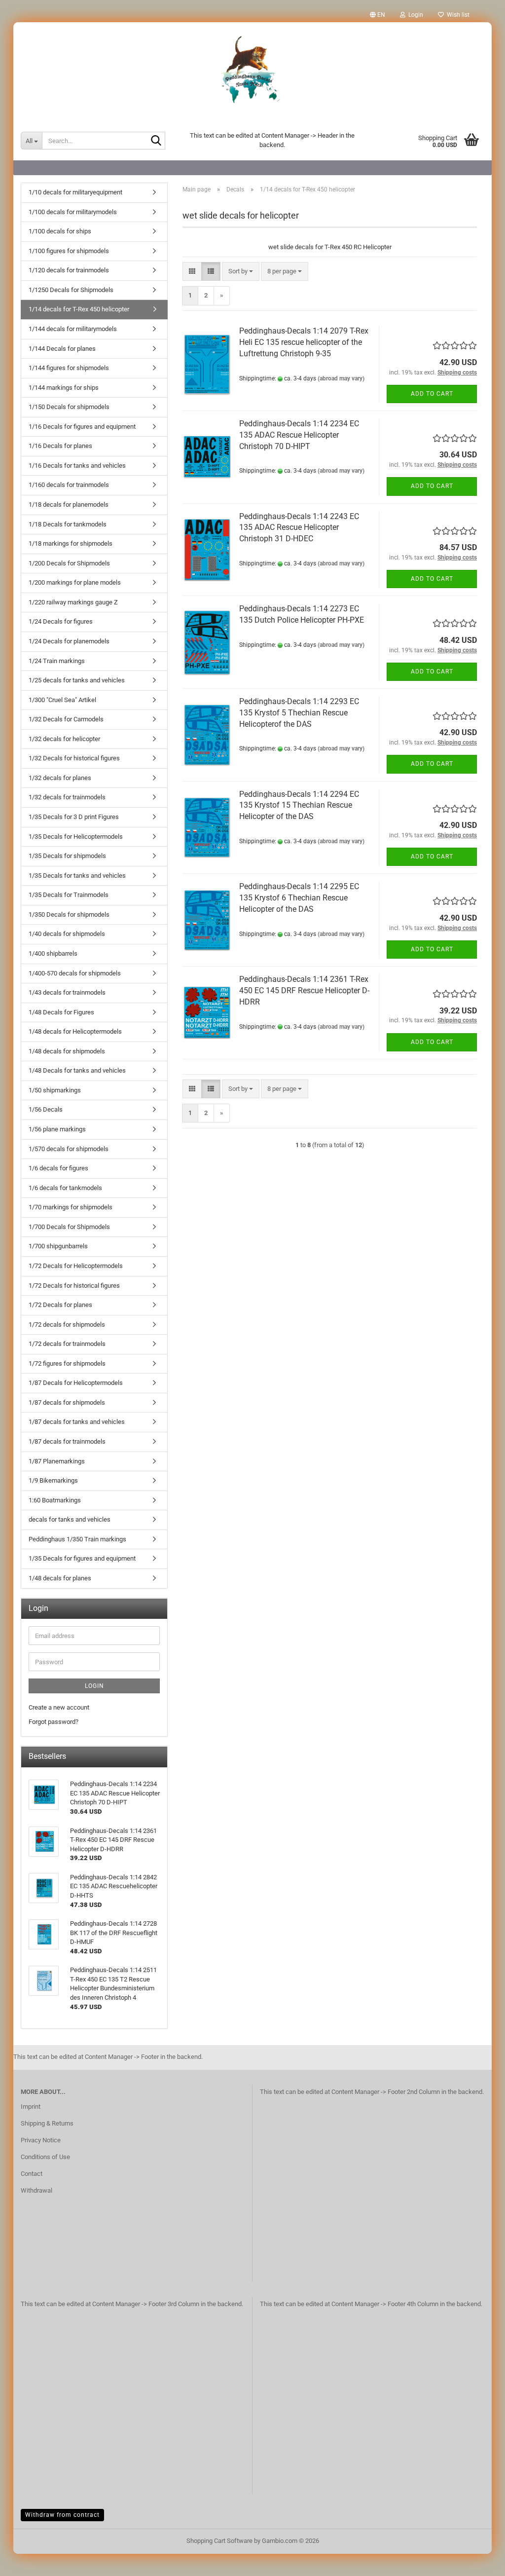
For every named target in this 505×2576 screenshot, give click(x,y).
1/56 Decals (46, 1109)
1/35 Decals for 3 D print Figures (74, 817)
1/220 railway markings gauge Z (73, 602)
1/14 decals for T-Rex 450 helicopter (79, 309)
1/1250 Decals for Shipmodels (71, 290)
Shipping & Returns (47, 2123)
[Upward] (478, 2561)
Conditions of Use (45, 2157)
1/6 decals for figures (58, 1168)
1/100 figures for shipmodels (69, 251)
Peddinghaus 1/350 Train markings (77, 1539)
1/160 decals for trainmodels (69, 485)
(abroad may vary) (341, 378)
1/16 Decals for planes (60, 446)
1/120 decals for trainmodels (69, 270)
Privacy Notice (41, 2140)
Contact (32, 2174)
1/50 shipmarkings (55, 1090)
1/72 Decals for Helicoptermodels (76, 1266)
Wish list (457, 15)
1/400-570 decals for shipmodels (75, 973)
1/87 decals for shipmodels (67, 1402)
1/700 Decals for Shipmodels (69, 1227)
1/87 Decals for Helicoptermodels (76, 1383)
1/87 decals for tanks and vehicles (77, 1422)
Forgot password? (54, 1722)
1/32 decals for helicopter (64, 739)
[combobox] (241, 272)
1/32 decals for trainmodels (67, 797)
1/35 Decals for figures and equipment (82, 1558)
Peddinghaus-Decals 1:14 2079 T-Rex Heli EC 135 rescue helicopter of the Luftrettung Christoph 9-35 (304, 342)
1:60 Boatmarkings (55, 1500)
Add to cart (432, 394)
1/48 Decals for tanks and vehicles (77, 1070)
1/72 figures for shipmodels (67, 1363)
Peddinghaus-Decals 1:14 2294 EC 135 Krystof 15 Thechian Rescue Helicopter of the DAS (299, 805)
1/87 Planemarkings (57, 1461)
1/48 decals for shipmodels (67, 1051)
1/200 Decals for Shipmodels (69, 563)
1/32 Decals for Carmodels (66, 719)
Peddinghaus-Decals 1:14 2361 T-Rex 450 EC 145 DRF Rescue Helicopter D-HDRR (304, 990)
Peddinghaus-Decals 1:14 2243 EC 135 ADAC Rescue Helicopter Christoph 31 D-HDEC (299, 528)
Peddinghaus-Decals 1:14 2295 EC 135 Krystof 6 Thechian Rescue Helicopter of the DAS (299, 898)
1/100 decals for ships (60, 231)
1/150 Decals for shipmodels (69, 407)
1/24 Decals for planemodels (69, 641)
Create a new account (59, 1707)
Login (94, 1686)
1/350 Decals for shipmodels (69, 915)
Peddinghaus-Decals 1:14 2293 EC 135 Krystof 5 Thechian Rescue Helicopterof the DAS (299, 713)
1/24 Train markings (57, 661)
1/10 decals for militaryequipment (75, 192)
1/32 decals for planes (60, 778)
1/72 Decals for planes (60, 1305)
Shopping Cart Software (219, 2541)
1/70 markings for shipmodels (71, 1207)
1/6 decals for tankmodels (65, 1188)
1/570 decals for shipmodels (69, 1149)
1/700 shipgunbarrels (58, 1246)
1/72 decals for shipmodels (67, 1325)
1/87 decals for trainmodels (67, 1441)
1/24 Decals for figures (61, 621)
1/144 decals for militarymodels (73, 329)
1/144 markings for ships (64, 388)
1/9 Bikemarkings (53, 1480)
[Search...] (156, 141)
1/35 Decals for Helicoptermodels (76, 837)
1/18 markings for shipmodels (71, 543)
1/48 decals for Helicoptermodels (75, 1031)
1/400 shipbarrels (53, 953)
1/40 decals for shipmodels (67, 934)
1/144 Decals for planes (62, 349)
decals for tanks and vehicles (70, 1519)
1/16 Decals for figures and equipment (82, 427)
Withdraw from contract (62, 2515)
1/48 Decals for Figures (61, 1012)
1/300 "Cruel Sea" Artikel (62, 700)
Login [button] (414, 15)
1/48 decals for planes (60, 1578)
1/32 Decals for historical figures (74, 758)
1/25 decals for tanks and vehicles (77, 680)
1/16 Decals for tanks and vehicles (77, 466)
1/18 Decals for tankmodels (68, 524)
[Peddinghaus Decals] (252, 72)
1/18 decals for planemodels (69, 504)
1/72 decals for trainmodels (67, 1344)
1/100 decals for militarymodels (73, 212)
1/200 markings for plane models (75, 582)
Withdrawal (36, 2190)
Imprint (31, 2107)
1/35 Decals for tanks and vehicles (77, 876)
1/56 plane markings (57, 1129)
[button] (378, 15)
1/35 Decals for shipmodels (67, 856)
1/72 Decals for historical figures (74, 1286)
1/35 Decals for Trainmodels (69, 895)
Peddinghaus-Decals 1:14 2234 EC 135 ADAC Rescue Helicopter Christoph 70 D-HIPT (299, 435)
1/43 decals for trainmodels (67, 992)
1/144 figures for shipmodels (69, 368)
